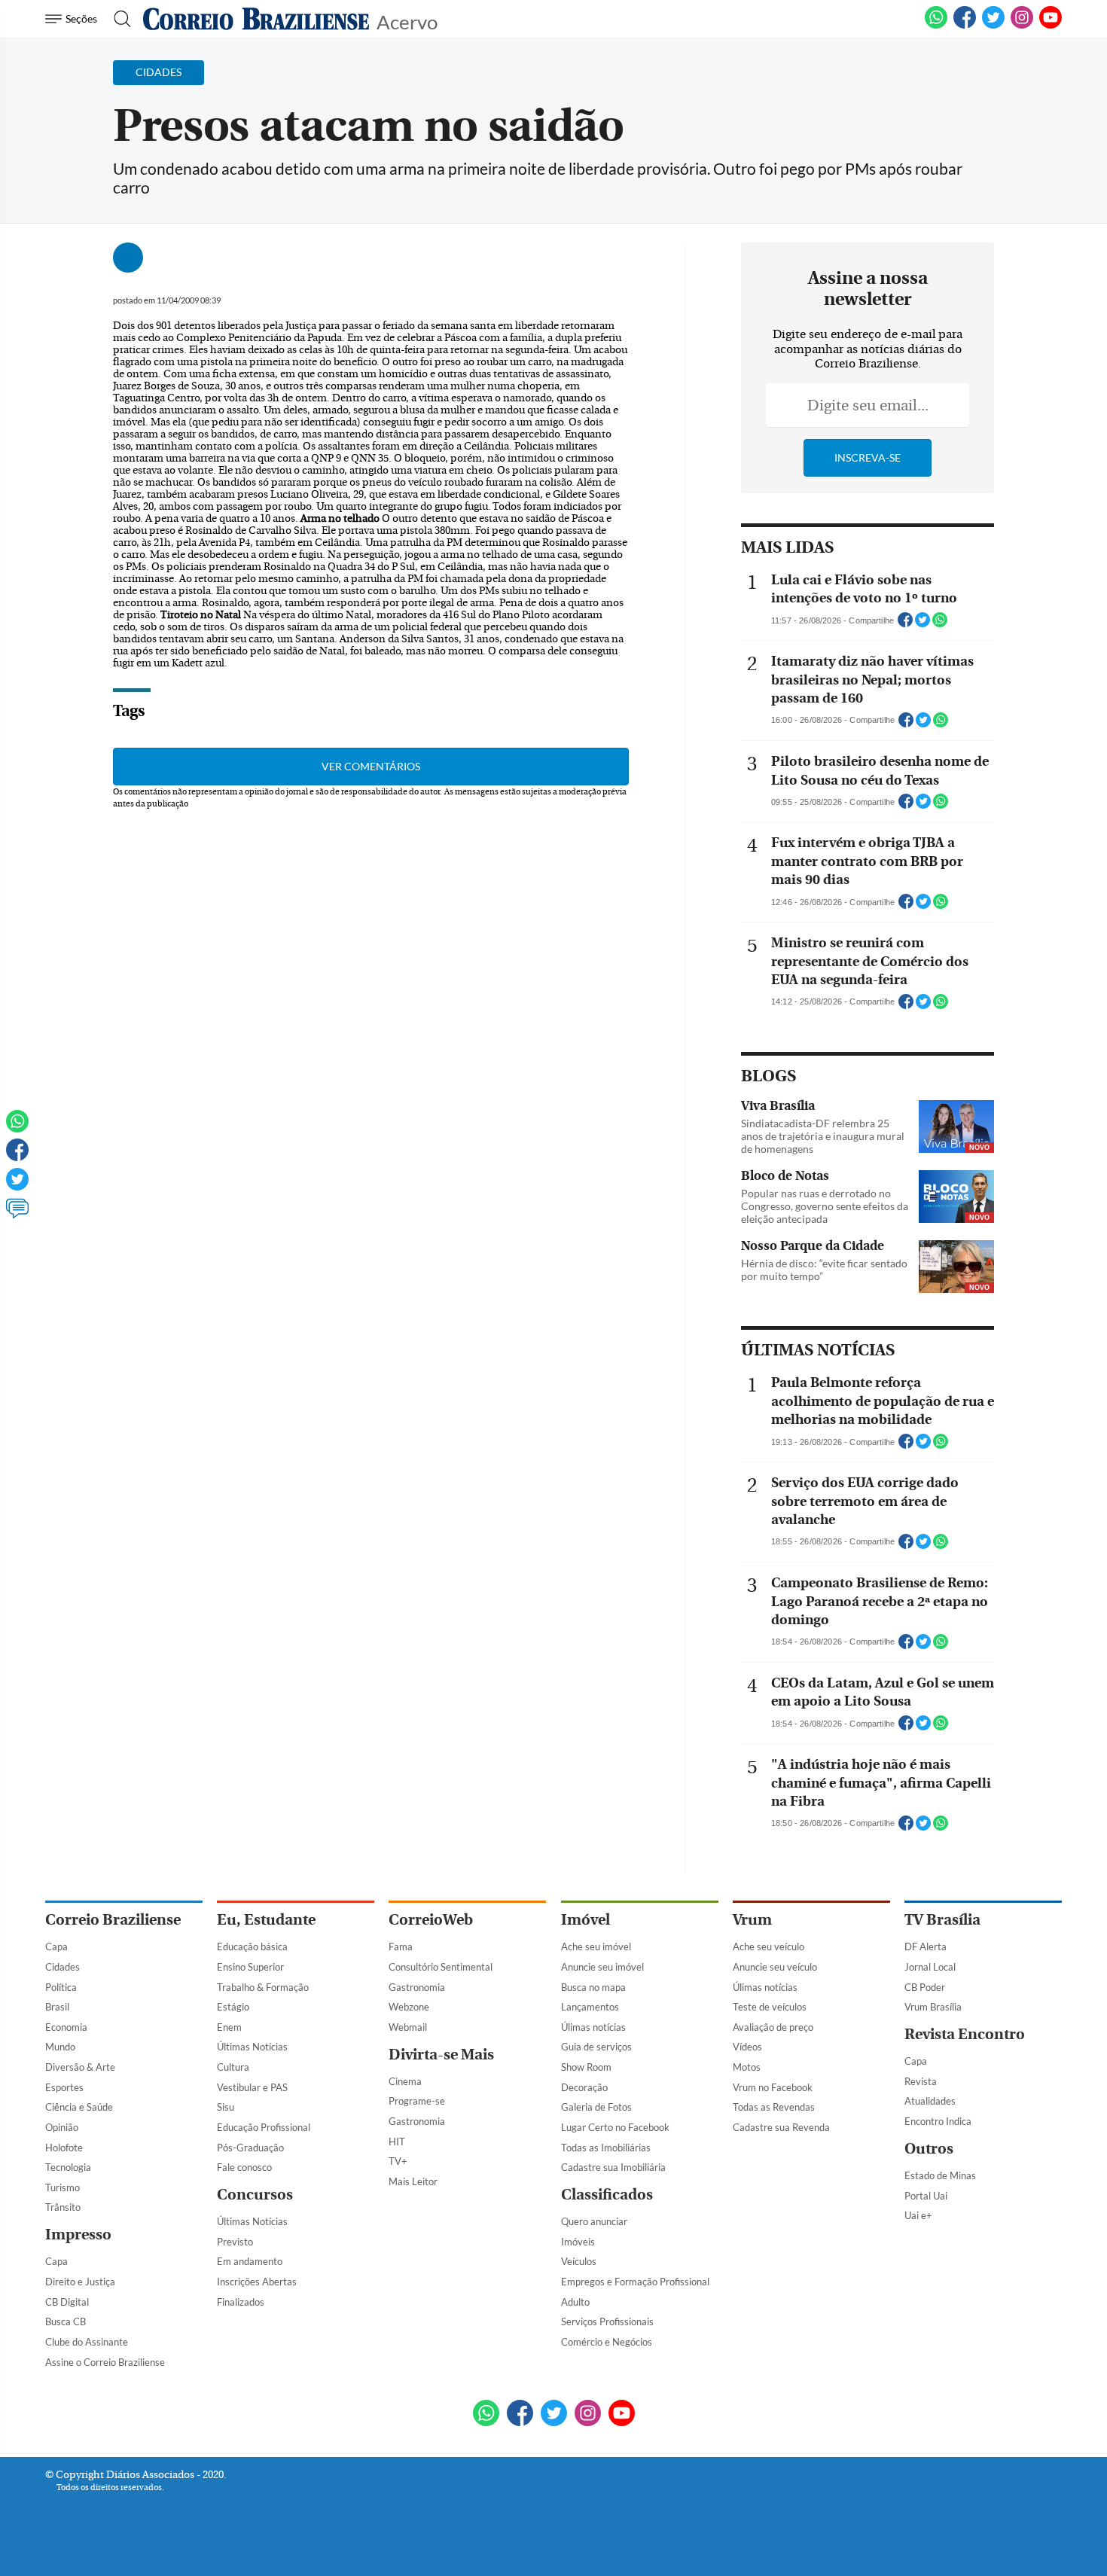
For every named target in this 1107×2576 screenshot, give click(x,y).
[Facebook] (965, 26)
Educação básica (252, 1946)
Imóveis (578, 2242)
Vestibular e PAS (252, 2087)
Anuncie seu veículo (775, 1967)
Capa (56, 1946)
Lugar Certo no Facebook (615, 2127)
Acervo (407, 21)
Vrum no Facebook (773, 2087)
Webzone (409, 2007)
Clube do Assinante (87, 2342)
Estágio (233, 2007)
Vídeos (747, 2047)
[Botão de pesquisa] (118, 19)
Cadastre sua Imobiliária (613, 2167)
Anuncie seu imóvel (602, 1967)
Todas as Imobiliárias (606, 2148)
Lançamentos (590, 2007)
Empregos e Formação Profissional (635, 2282)
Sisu (226, 2107)
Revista (921, 2081)
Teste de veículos (770, 2007)
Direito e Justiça (80, 2282)
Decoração (584, 2087)
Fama (401, 1946)
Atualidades (930, 2101)
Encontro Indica (938, 2121)
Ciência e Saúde (79, 2107)
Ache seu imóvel (596, 1946)
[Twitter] (17, 1186)
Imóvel (586, 1920)
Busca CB (66, 2321)
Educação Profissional (264, 2127)
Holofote (64, 2148)
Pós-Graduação (250, 2148)
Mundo (60, 2047)
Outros (929, 2149)
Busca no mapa (593, 1987)
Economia (66, 2027)
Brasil (57, 2007)
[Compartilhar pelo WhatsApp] (940, 624)
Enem (229, 2027)
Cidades (63, 1967)
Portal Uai (926, 2196)
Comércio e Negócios (607, 2342)
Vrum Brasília (933, 2007)
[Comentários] (17, 1215)
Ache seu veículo (768, 1946)
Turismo (63, 2187)
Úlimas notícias (593, 2027)
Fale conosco (244, 2167)
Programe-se (417, 2101)
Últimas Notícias (252, 2047)
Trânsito (63, 2207)
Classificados (607, 2195)
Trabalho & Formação (263, 1987)
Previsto (235, 2242)
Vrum (752, 1920)
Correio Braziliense (113, 1920)
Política (61, 1987)
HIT (397, 2142)
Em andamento (250, 2261)
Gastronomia (417, 1987)
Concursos (255, 2195)
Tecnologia (68, 2167)
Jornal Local (930, 1967)
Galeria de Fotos (596, 2107)
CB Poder (925, 1987)
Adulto (575, 2302)
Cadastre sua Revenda (781, 2127)
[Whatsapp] (17, 1128)
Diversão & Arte (80, 2067)
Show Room (586, 2067)
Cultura (233, 2067)
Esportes (64, 2087)
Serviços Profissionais (607, 2321)
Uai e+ (918, 2215)
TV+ (398, 2161)
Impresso (78, 2235)
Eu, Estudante (266, 1920)
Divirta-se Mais (441, 2055)
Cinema (405, 2081)
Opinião (62, 2127)
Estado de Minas (940, 2175)
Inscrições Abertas (257, 2282)
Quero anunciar (594, 2221)
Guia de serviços (596, 2047)
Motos (747, 2067)
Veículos (579, 2261)
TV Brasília (942, 1920)
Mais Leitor (413, 2181)
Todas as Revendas (774, 2107)
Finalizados (241, 2302)
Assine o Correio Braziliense (105, 2362)
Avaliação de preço (773, 2027)
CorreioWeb (431, 1920)
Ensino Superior (250, 1967)
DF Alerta (926, 1946)
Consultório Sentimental (441, 1967)
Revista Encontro (965, 2034)
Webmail (408, 2027)
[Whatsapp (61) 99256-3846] (936, 26)
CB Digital (67, 2302)
